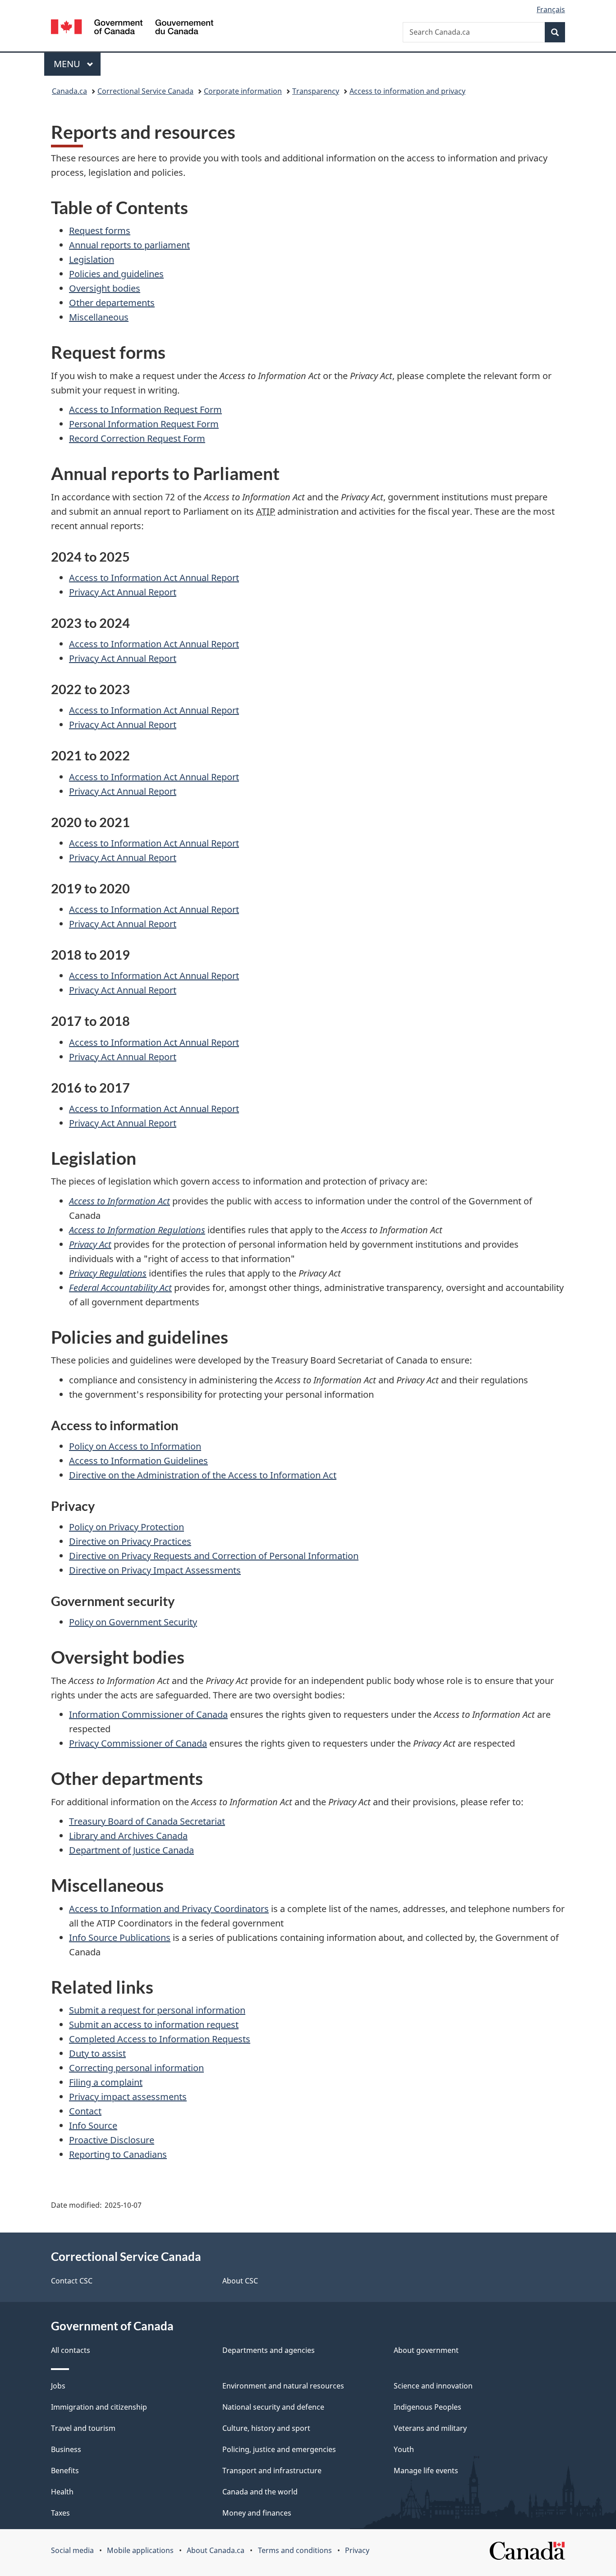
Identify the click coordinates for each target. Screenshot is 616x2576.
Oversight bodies (105, 288)
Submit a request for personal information (157, 2010)
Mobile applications (140, 2550)
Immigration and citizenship (99, 2407)
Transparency (316, 91)
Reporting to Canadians (118, 2154)
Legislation (92, 259)
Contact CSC (72, 2281)
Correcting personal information (136, 2068)
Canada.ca (69, 91)
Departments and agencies (269, 2350)
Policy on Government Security (133, 1622)
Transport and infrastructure (272, 2471)
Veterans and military (430, 2428)
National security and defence (273, 2407)
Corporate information (243, 91)
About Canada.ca (216, 2550)
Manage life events (426, 2471)
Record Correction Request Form (137, 438)
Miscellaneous (99, 317)
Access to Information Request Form (145, 410)
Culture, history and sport (266, 2428)
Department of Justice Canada (131, 1850)
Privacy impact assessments (128, 2097)
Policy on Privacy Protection (126, 1527)
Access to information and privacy (407, 91)
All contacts (71, 2350)
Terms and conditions (295, 2550)
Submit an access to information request (154, 2025)
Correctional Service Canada (145, 91)
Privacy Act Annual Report (123, 592)
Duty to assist (97, 2053)
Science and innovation (433, 2386)
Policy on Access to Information (135, 1446)
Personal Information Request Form (144, 424)
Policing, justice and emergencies (279, 2449)
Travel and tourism (83, 2428)
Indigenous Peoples (428, 2407)
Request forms (100, 231)
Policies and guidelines (116, 274)
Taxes (60, 2513)
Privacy (357, 2550)
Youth (404, 2449)
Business (66, 2449)
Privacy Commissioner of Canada (138, 1743)
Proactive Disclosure (112, 2140)
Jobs (58, 2386)
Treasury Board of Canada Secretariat (147, 1821)
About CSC (240, 2281)
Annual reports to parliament (129, 245)
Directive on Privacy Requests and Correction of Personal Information (214, 1556)
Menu (68, 64)
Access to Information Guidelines (138, 1461)
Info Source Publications (120, 1938)
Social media (72, 2550)
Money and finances (257, 2513)
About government (426, 2350)
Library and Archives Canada (128, 1836)
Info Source (93, 2125)
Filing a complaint (106, 2082)
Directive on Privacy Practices (130, 1541)
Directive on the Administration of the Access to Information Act (203, 1475)
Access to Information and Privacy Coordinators (169, 1909)
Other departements (112, 303)
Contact (85, 2111)
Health (62, 2492)
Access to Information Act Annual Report (154, 578)
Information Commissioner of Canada (148, 1714)
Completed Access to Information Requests (160, 2039)
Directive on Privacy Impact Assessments (155, 1570)
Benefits (65, 2471)
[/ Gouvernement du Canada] (132, 28)
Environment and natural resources (283, 2386)
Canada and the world (260, 2492)
